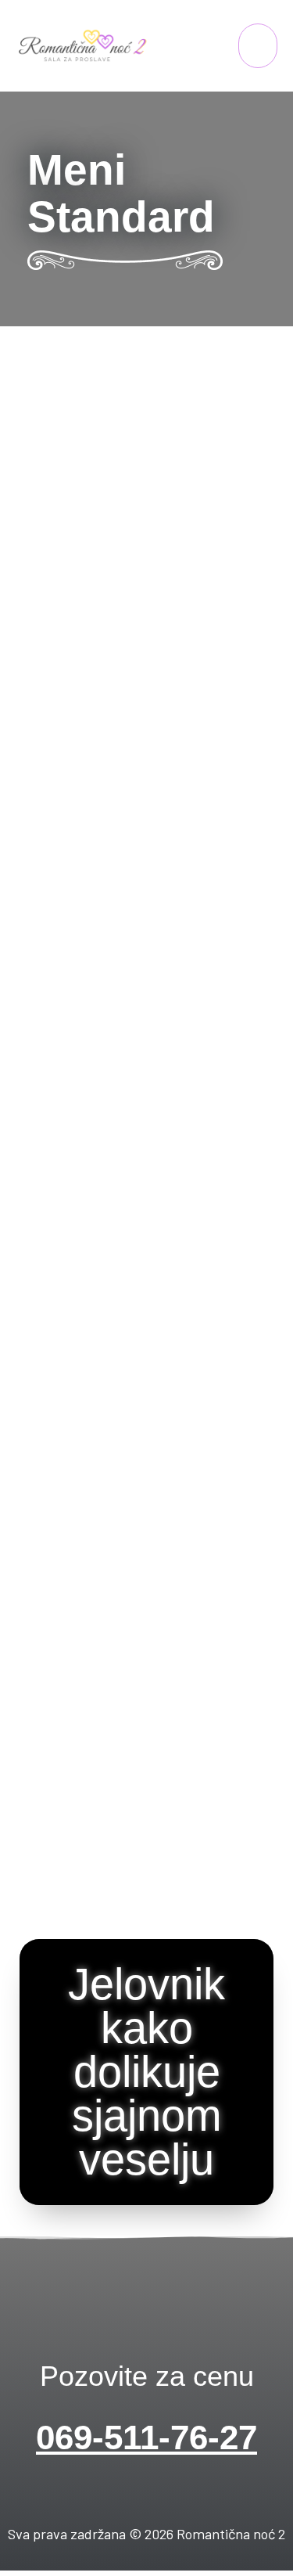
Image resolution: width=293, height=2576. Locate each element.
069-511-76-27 (146, 2437)
